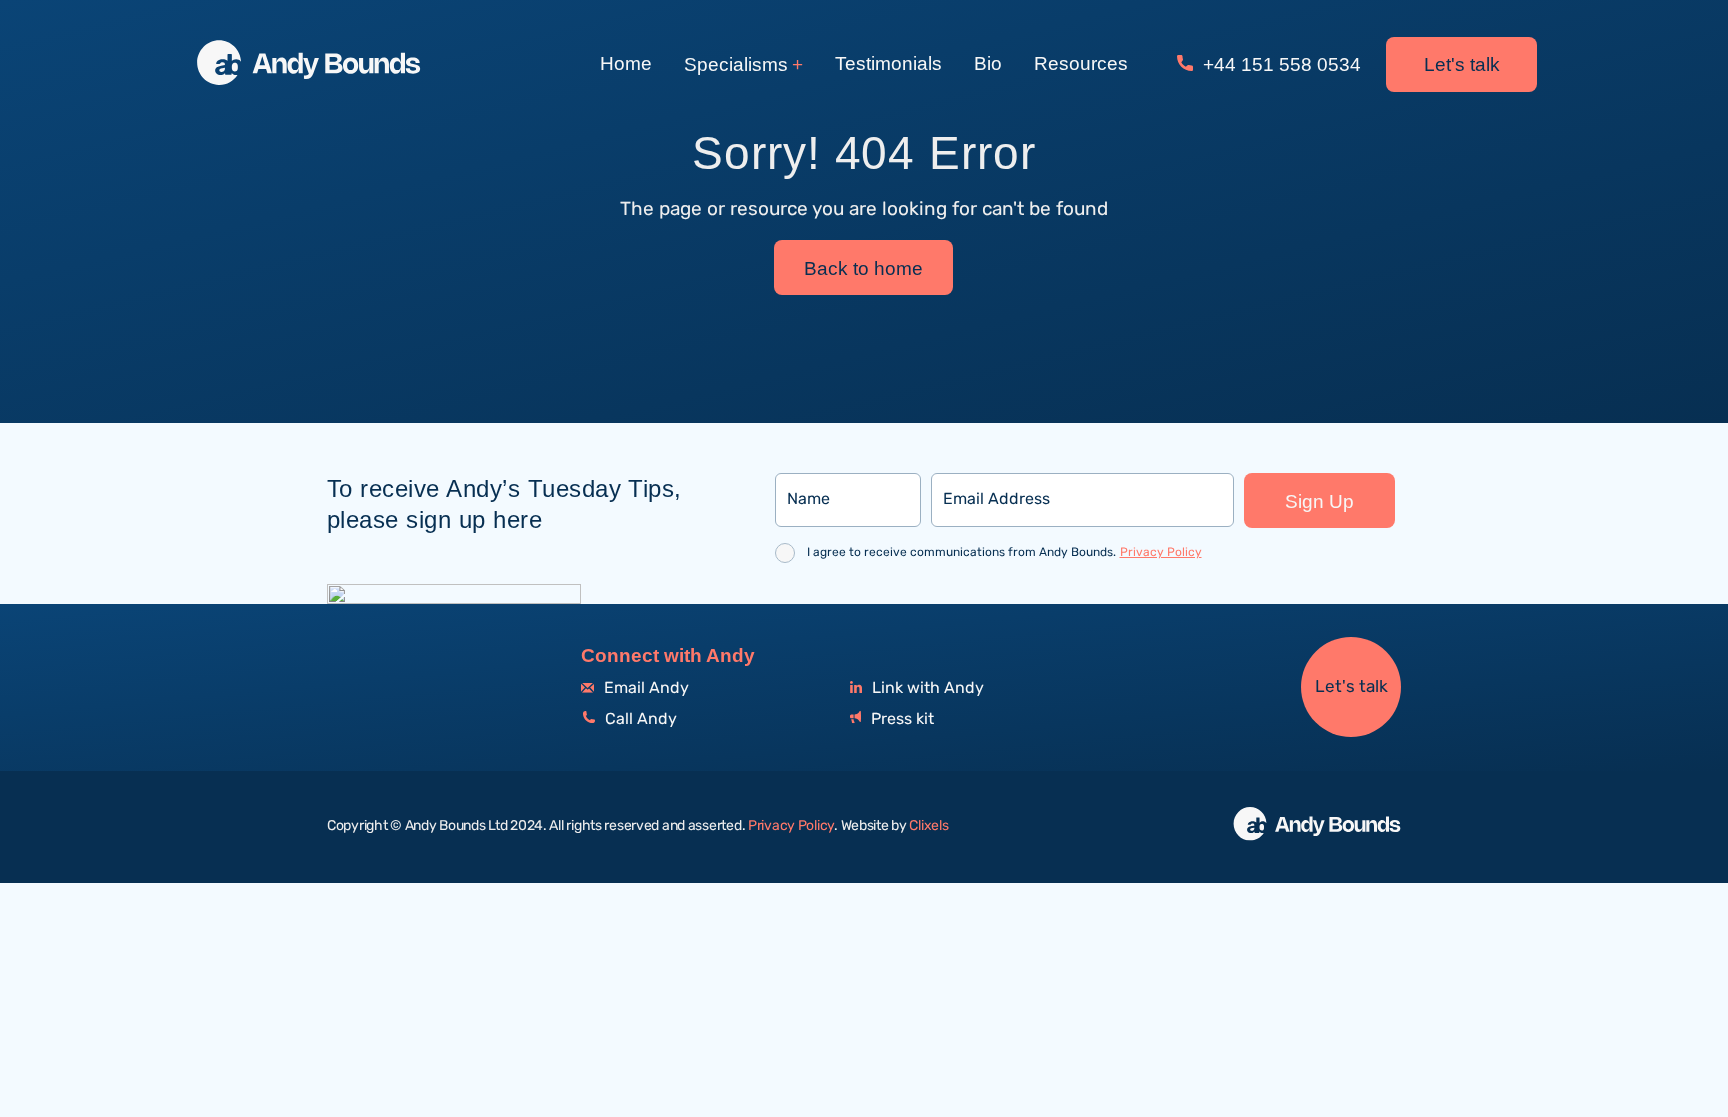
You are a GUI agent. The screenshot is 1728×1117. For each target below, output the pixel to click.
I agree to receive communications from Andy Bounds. (1004, 552)
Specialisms (736, 64)
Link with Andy (926, 688)
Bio (988, 63)
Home (626, 63)
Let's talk (1462, 64)
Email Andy (644, 688)
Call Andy (639, 719)
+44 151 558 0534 (1279, 64)
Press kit (900, 719)
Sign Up (1319, 501)
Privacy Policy (1161, 552)
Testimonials (888, 63)
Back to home (863, 268)
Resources (1081, 63)
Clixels (928, 826)
